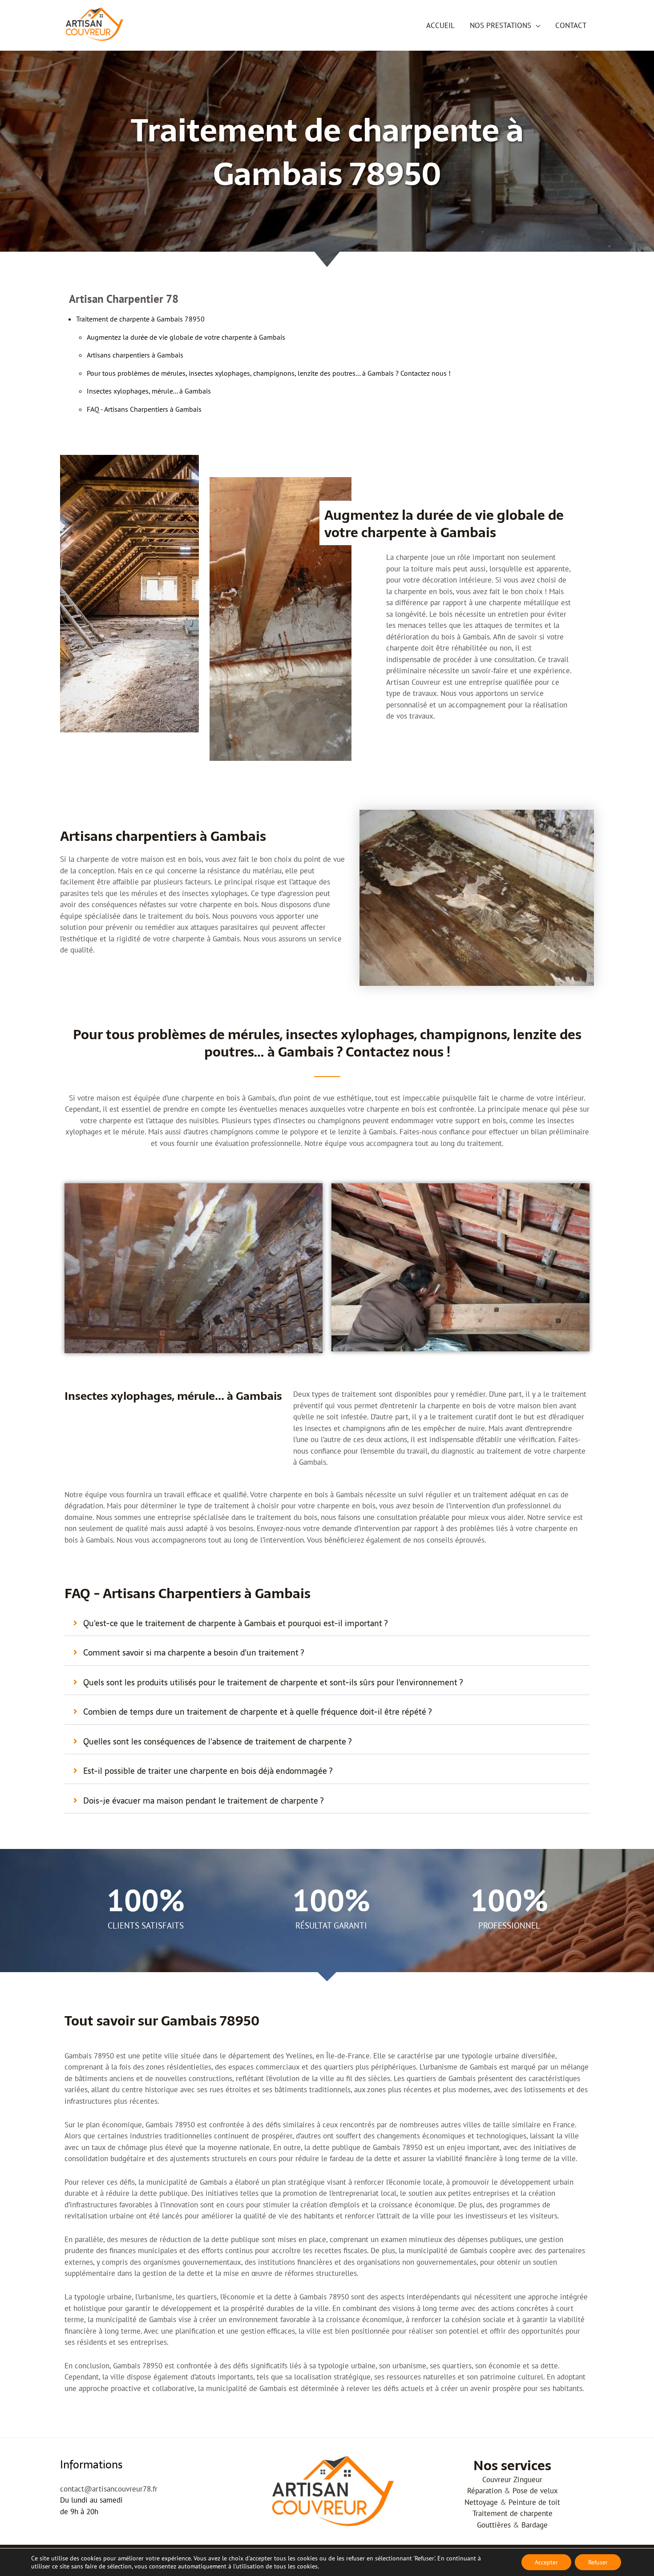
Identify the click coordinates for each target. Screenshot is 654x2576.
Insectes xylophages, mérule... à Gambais (149, 391)
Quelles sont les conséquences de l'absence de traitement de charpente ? (217, 1742)
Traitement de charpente (513, 2513)
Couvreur (497, 2480)
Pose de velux (535, 2491)
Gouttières (494, 2525)
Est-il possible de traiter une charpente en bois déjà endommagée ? (208, 1771)
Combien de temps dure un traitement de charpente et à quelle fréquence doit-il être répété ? (257, 1712)
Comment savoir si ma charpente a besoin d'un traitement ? (194, 1653)
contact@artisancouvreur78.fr (109, 2489)
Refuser (598, 2562)
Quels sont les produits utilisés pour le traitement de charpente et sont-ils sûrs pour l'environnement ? (273, 1682)
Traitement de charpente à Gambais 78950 (140, 319)
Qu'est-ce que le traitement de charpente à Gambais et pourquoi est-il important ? (235, 1623)
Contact (571, 25)
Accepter (546, 2562)
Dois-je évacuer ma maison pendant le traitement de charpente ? (203, 1801)
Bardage (535, 2525)
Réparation (484, 2491)
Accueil (440, 25)
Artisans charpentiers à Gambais (135, 355)
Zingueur (528, 2480)
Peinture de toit (534, 2502)
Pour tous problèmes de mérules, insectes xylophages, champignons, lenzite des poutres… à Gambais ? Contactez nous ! (269, 373)
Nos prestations (501, 25)
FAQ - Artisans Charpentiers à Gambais (144, 409)
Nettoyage (481, 2502)
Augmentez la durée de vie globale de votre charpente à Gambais (186, 337)
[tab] (327, 1624)
